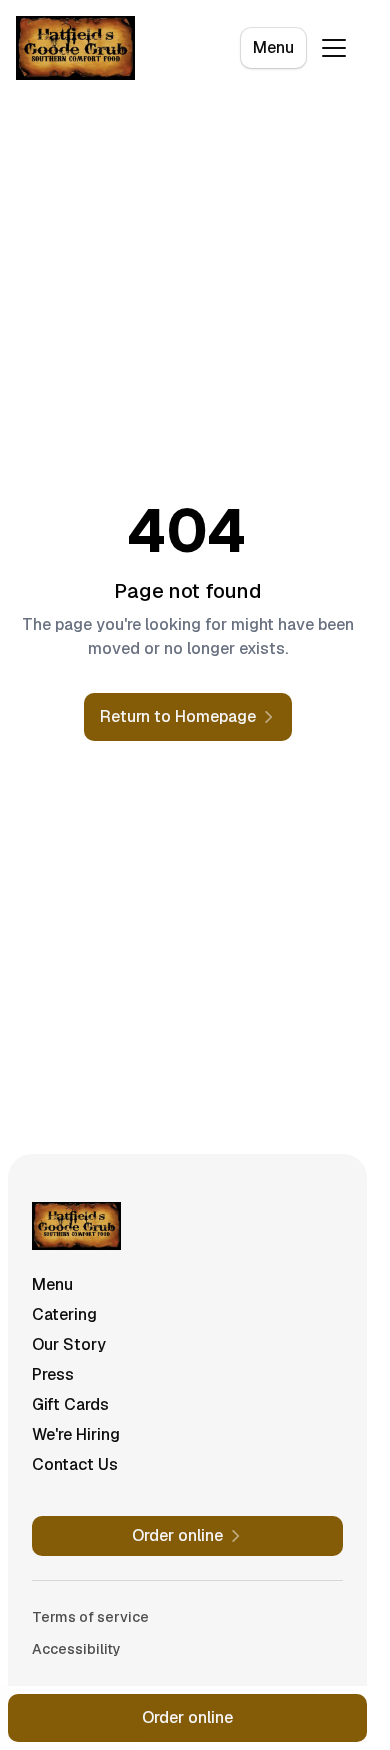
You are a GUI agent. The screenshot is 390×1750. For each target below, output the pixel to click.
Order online (187, 1717)
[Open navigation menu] (334, 48)
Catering (64, 1314)
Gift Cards (70, 1404)
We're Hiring (76, 1434)
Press (53, 1374)
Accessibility (76, 1649)
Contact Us (75, 1464)
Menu (273, 47)
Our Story (69, 1344)
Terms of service (90, 1617)
